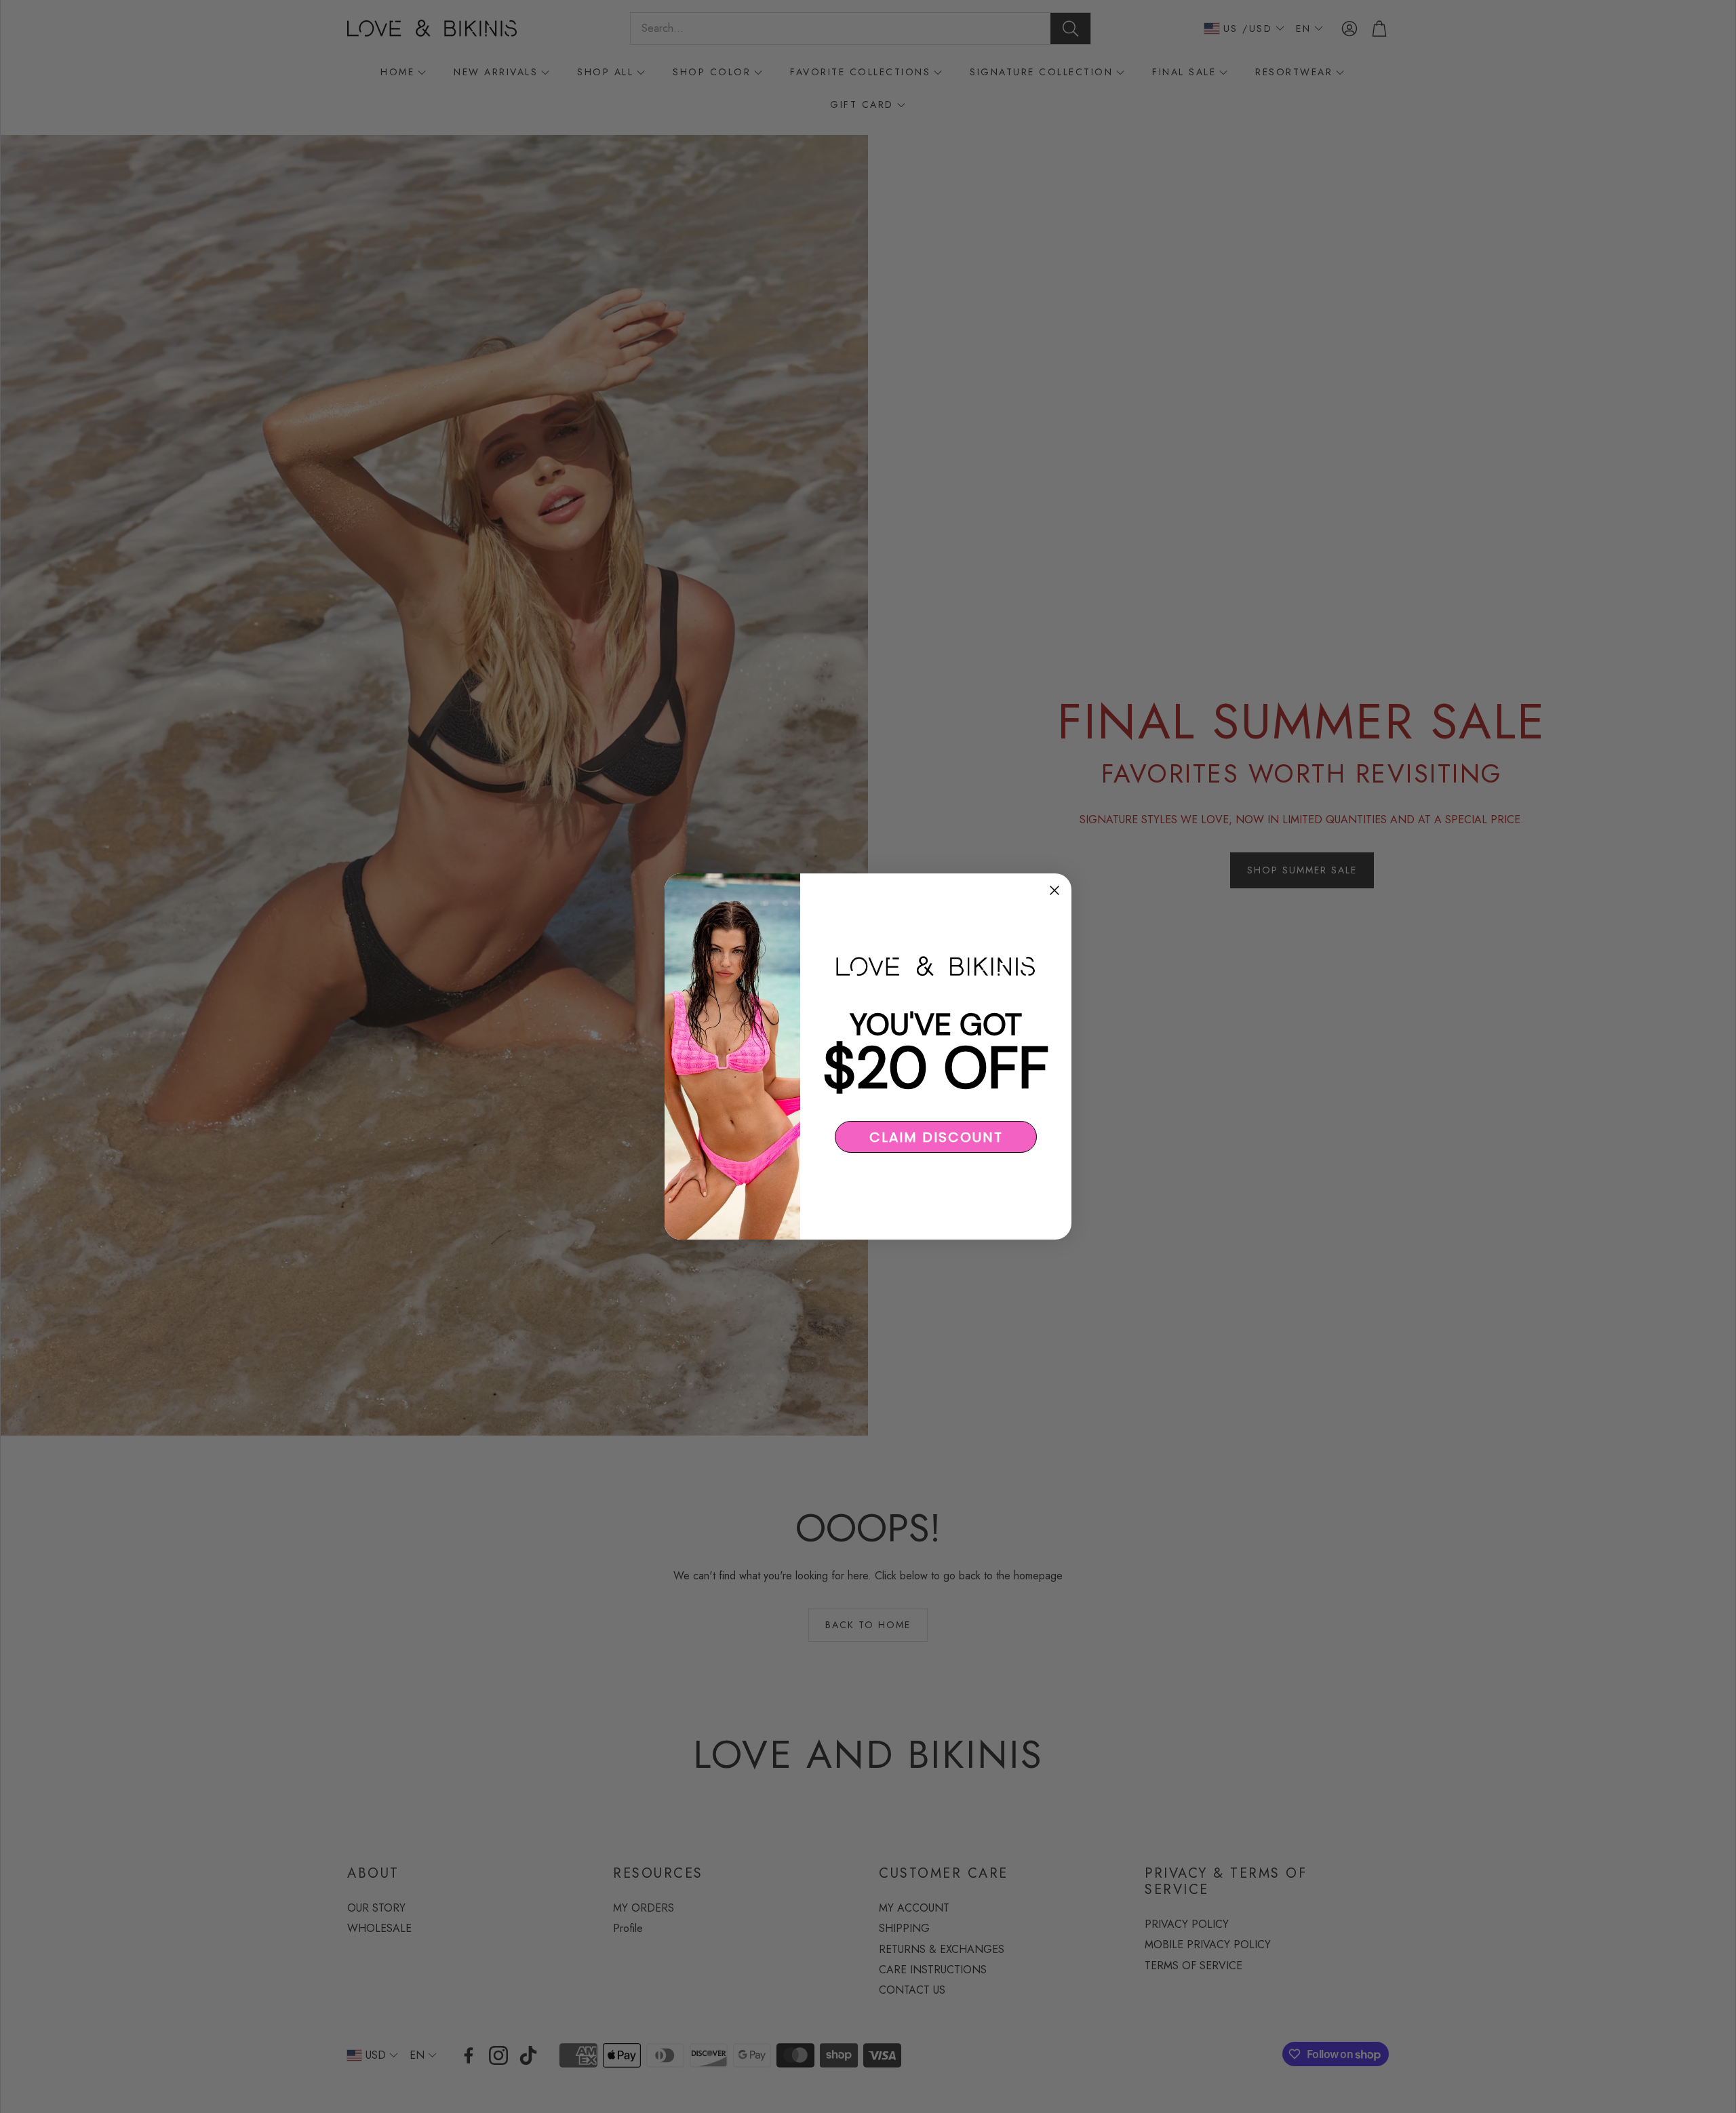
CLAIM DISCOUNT (936, 1137)
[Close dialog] (1054, 890)
